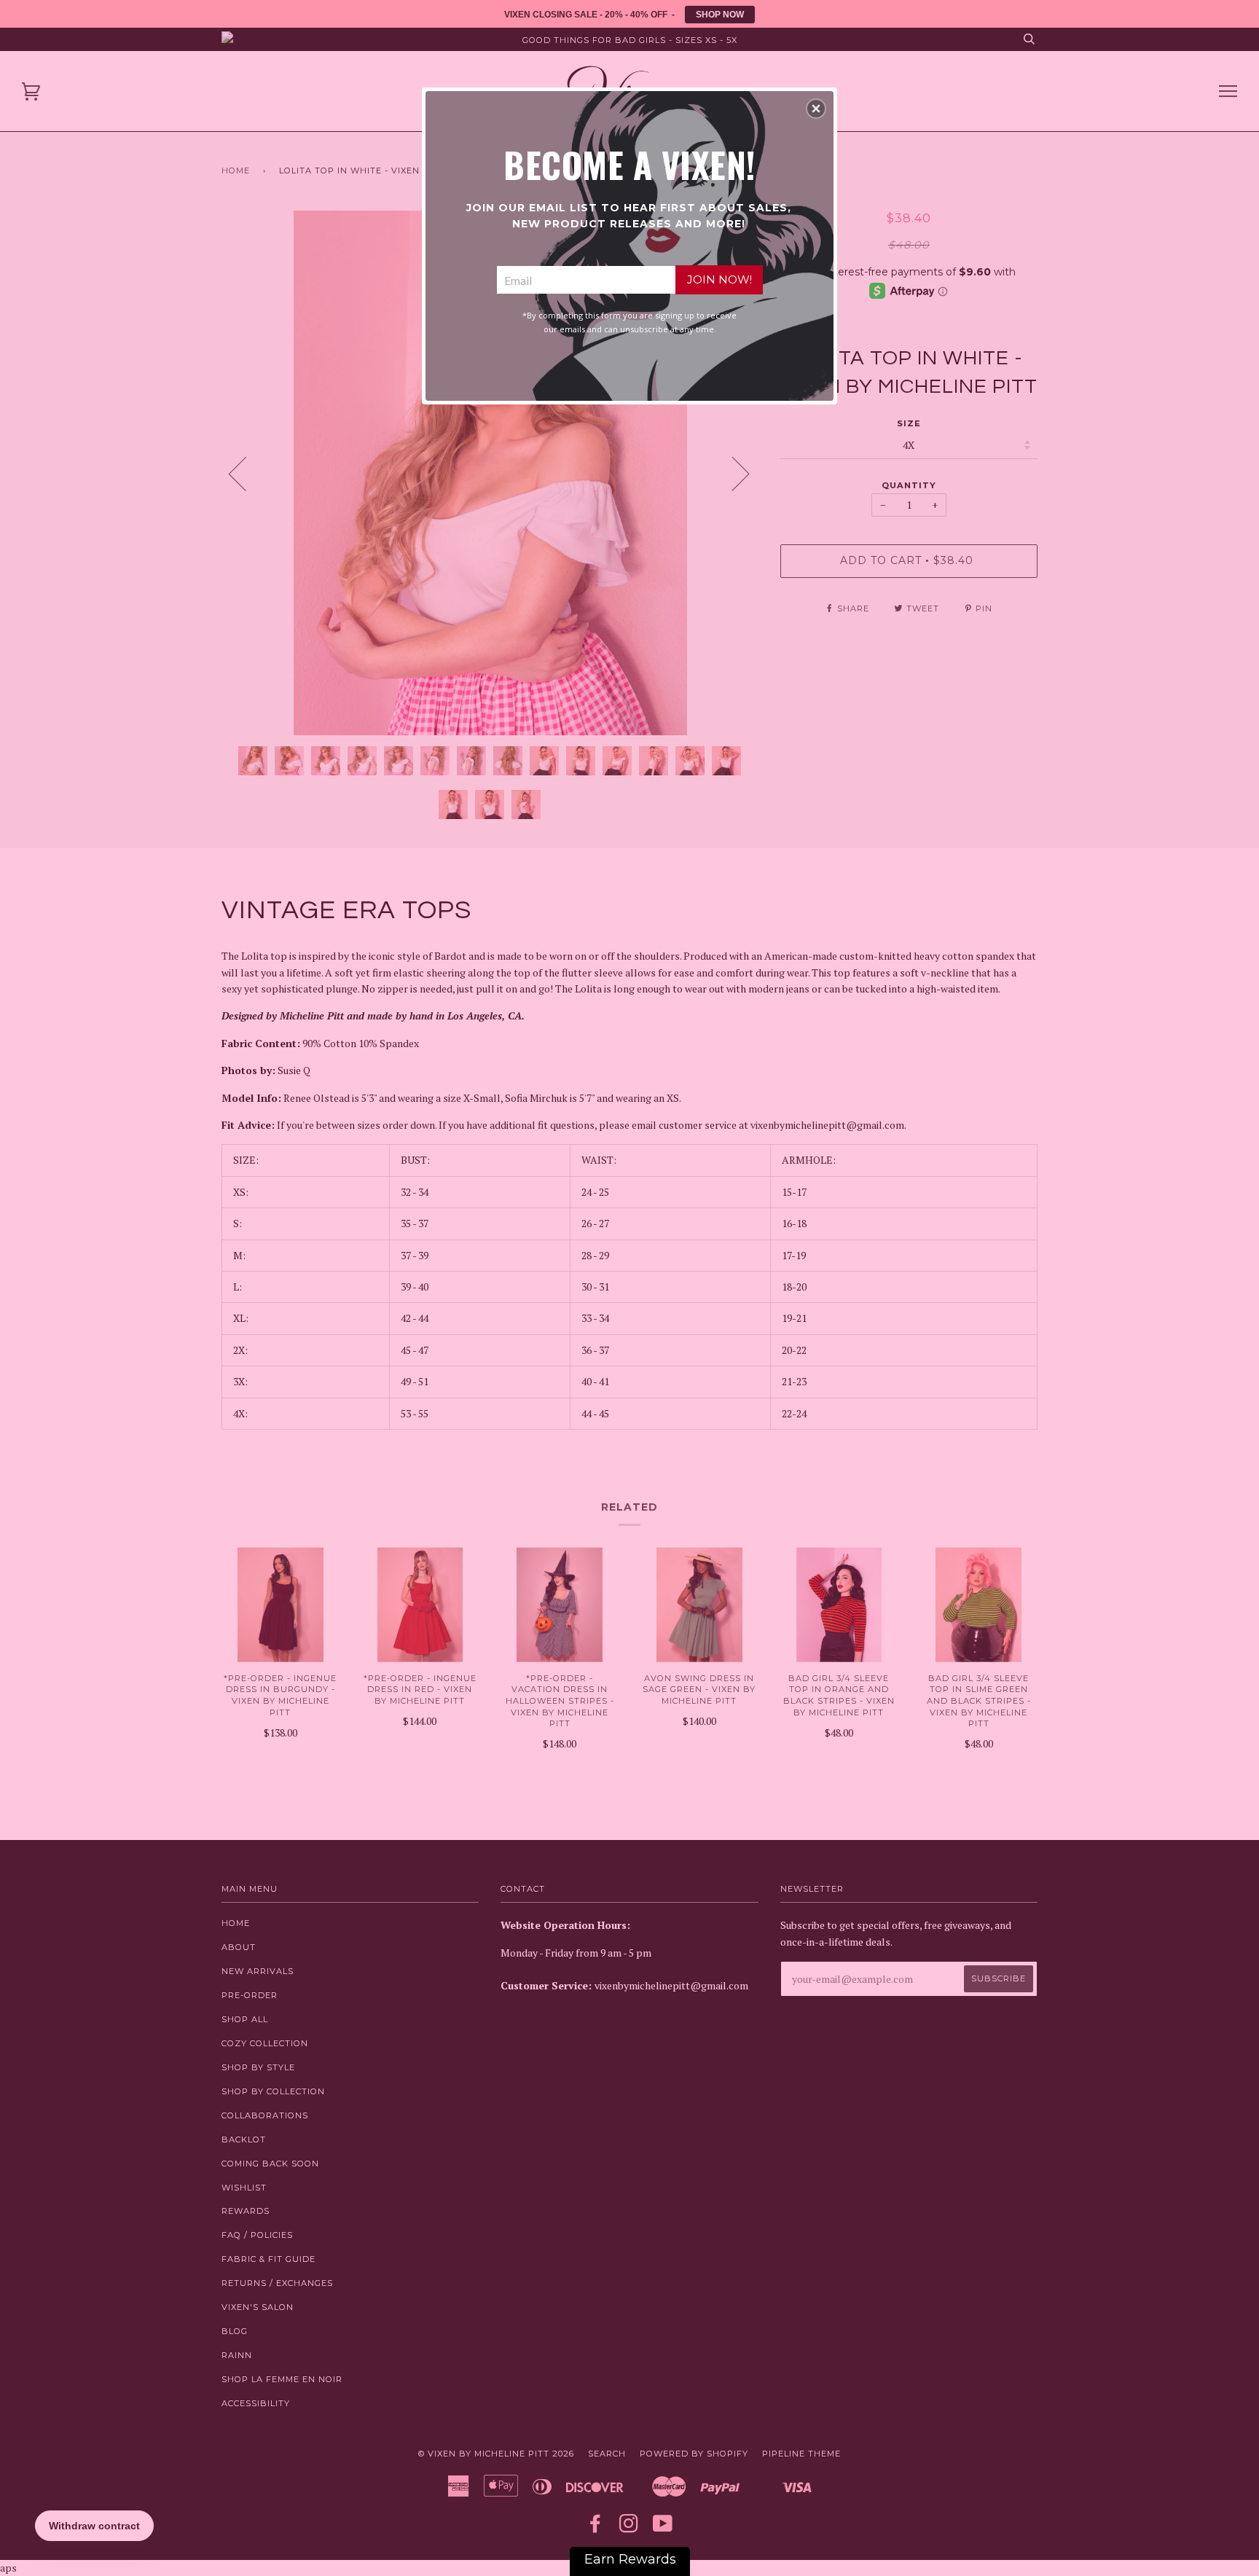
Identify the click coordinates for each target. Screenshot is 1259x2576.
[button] (816, 109)
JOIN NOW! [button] (719, 279)
